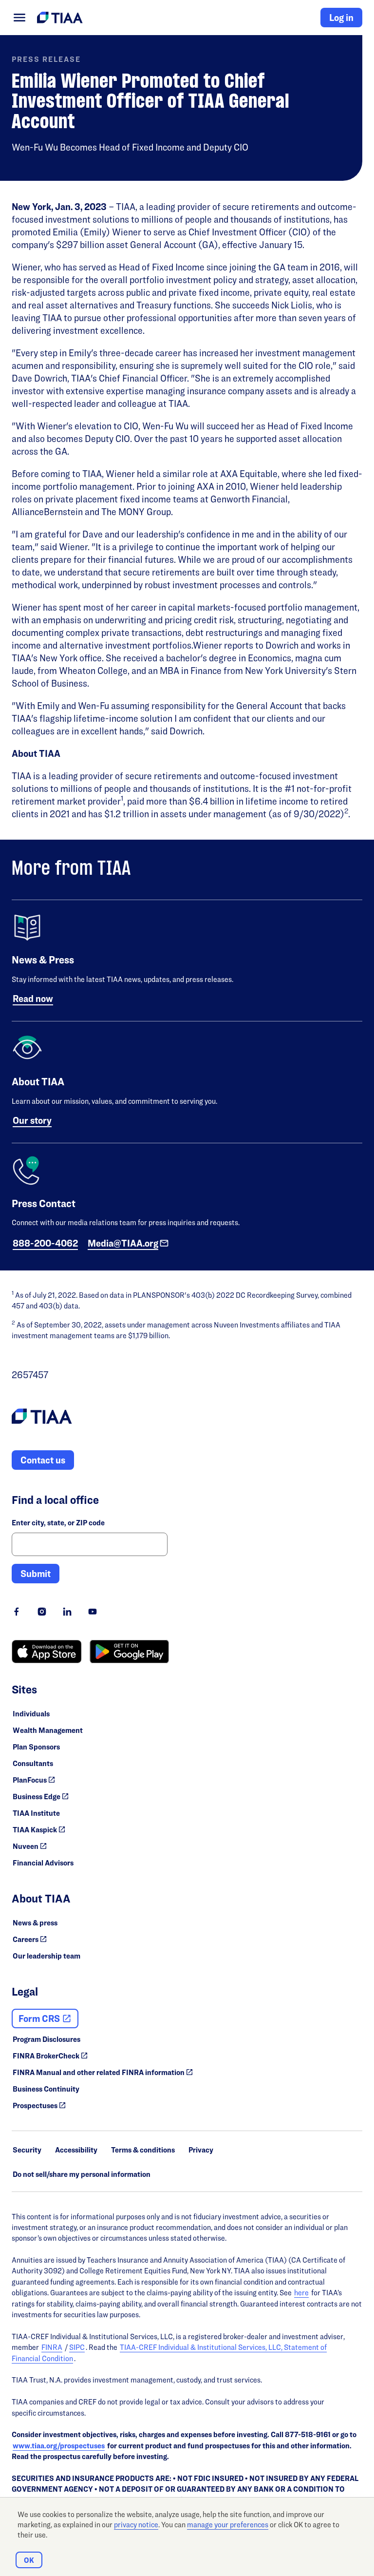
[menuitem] (19, 18)
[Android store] (129, 1652)
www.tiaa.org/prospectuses (59, 2446)
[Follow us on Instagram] (42, 1612)
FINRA (52, 2347)
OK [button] (29, 2560)
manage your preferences (228, 2525)
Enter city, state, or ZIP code (58, 1523)
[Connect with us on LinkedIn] (67, 1612)
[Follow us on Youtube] (93, 1612)
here (301, 2293)
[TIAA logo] (42, 1418)
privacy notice (136, 2525)
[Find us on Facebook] (17, 1612)
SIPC (77, 2347)
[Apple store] (47, 1652)
